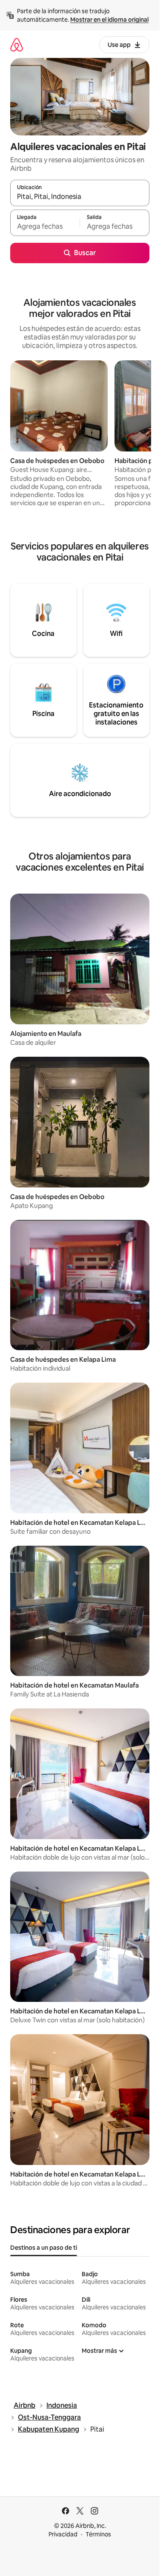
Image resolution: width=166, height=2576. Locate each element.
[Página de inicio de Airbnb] (17, 45)
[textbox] (45, 227)
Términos (98, 2534)
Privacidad (63, 2534)
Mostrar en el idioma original (109, 20)
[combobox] (80, 197)
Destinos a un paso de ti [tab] (44, 2248)
